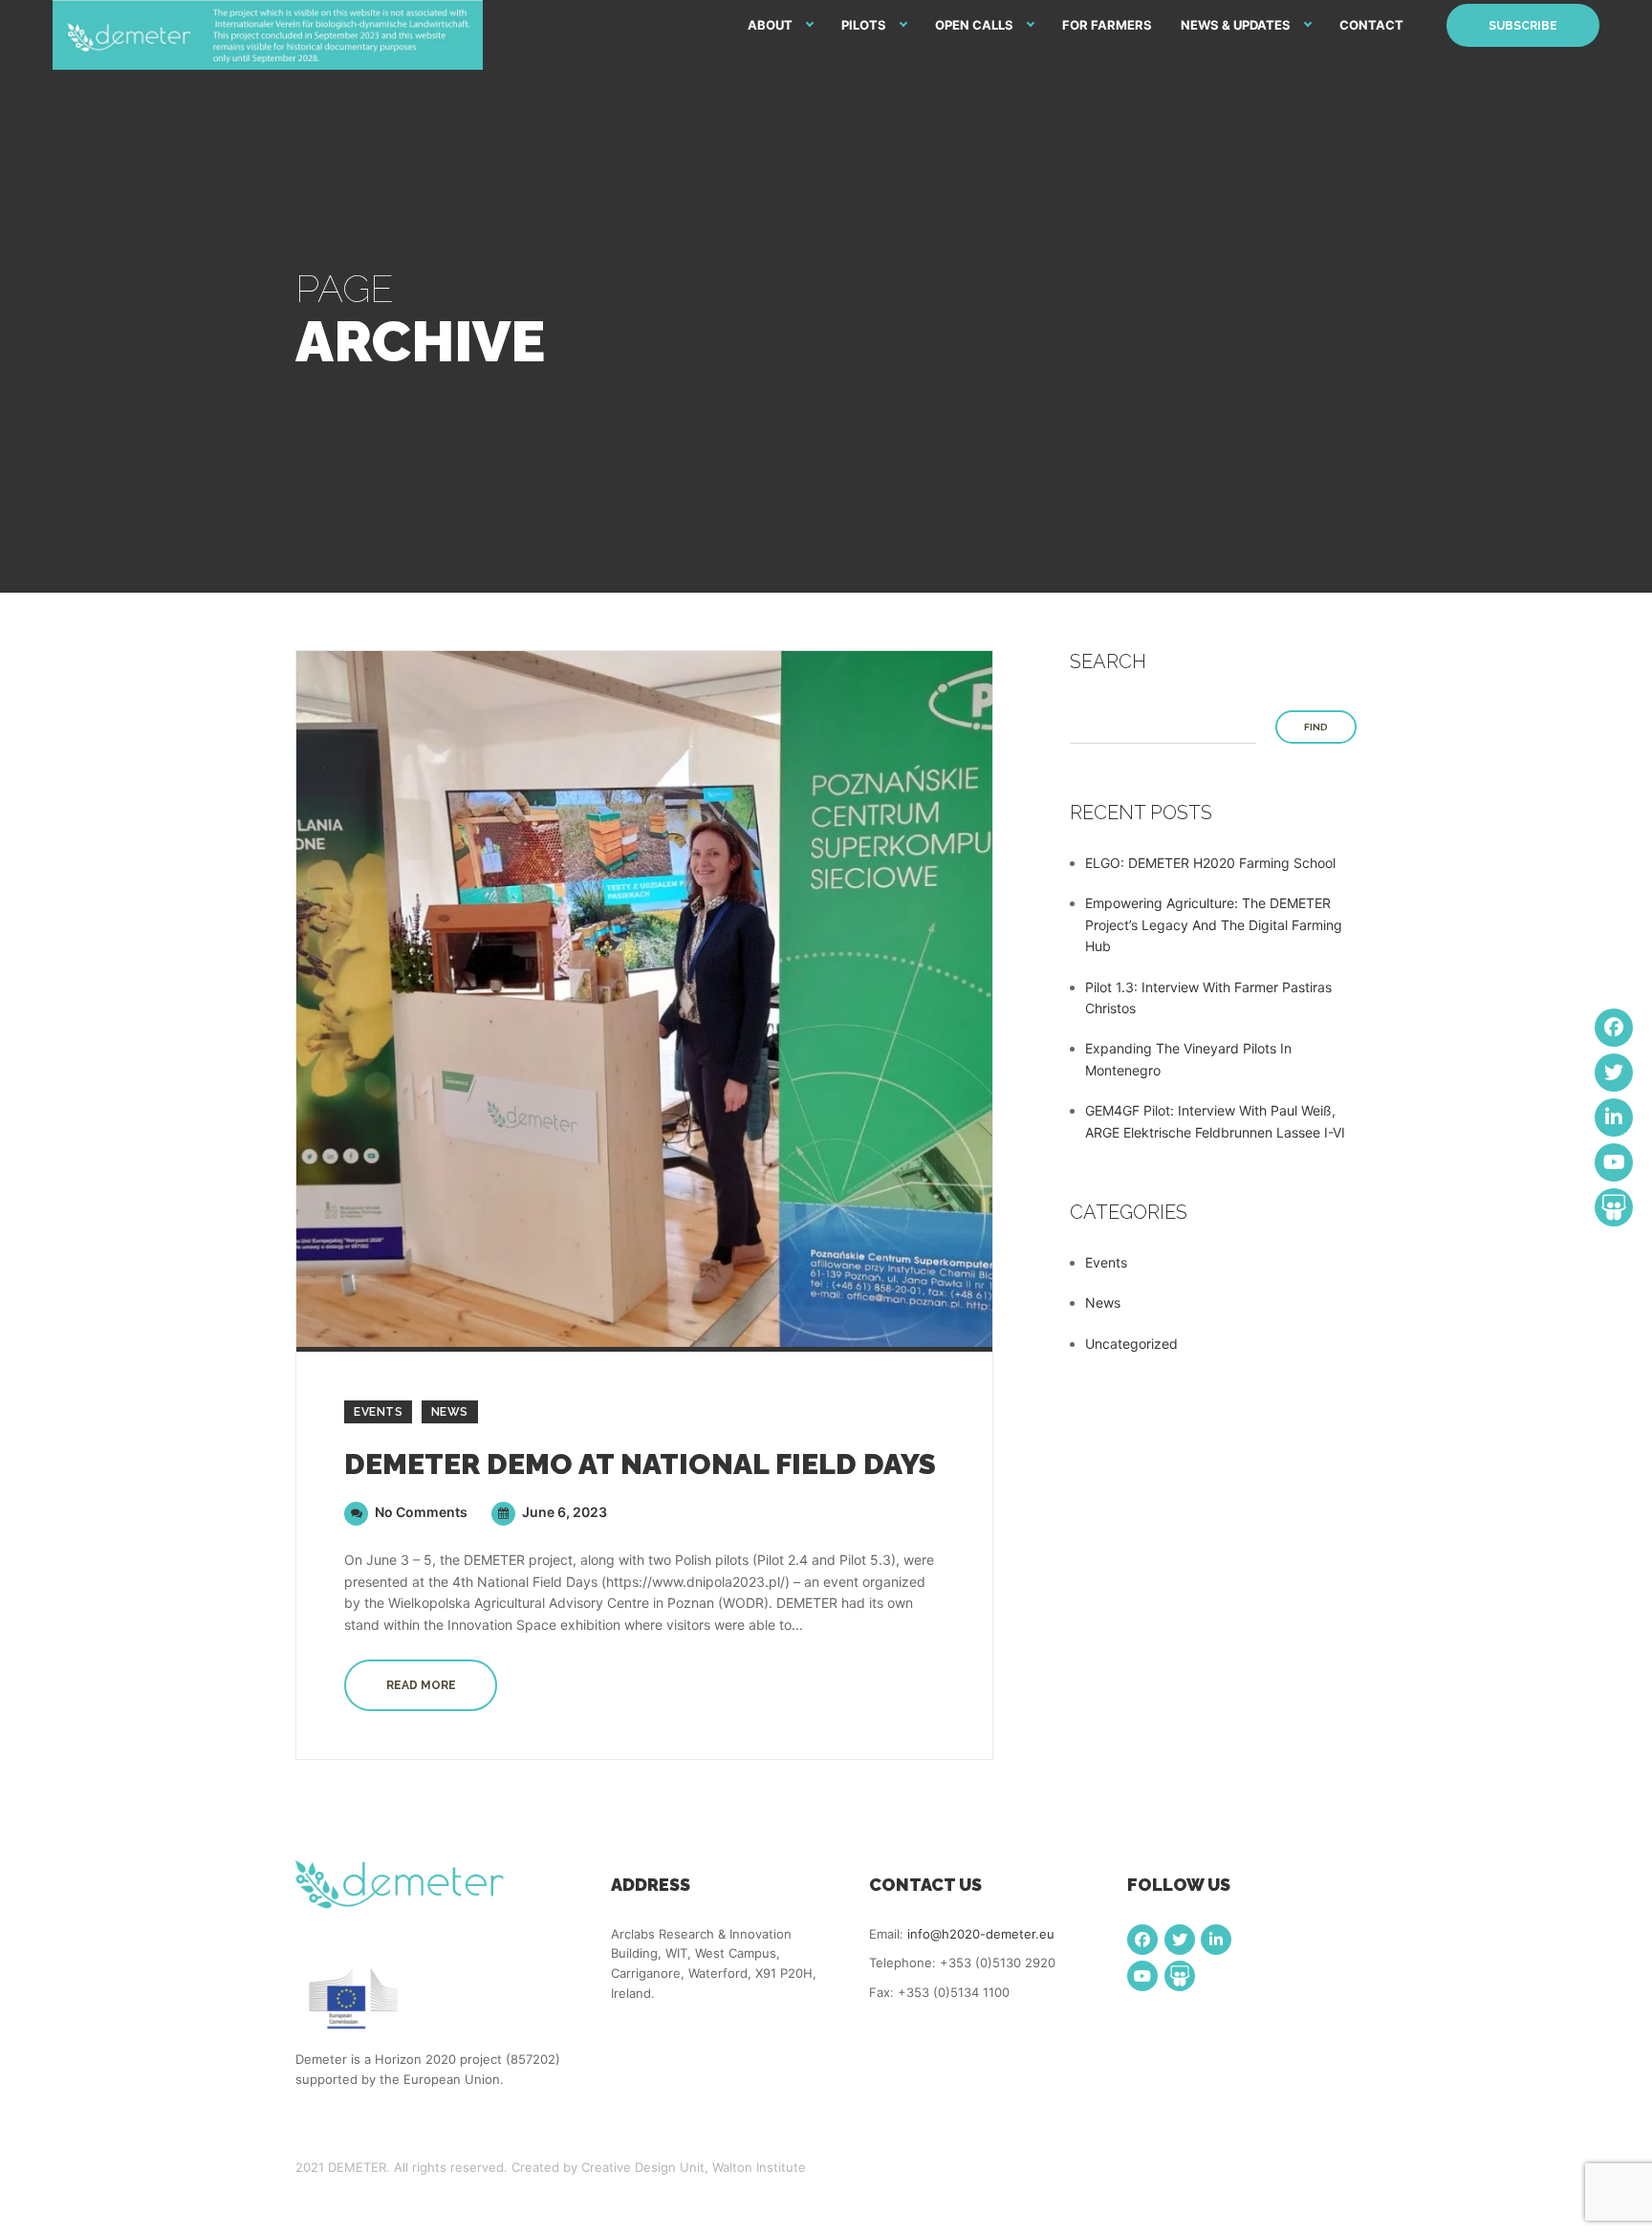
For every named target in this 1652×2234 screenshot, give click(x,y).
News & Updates (1236, 25)
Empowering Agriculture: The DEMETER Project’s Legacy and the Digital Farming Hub (1214, 924)
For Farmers (1107, 25)
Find (1316, 727)
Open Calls (974, 25)
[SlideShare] (1180, 1976)
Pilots (864, 25)
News (450, 1412)
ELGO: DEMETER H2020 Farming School (1210, 863)
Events (378, 1412)
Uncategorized (1131, 1344)
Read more (421, 1685)
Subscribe (1523, 26)
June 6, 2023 (563, 1512)
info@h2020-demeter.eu (981, 1934)
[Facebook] (1142, 1940)
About (770, 25)
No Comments (420, 1512)
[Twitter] (1180, 1940)
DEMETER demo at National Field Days (640, 1464)
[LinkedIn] (1216, 1940)
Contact (1371, 25)
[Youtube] (1142, 1976)
